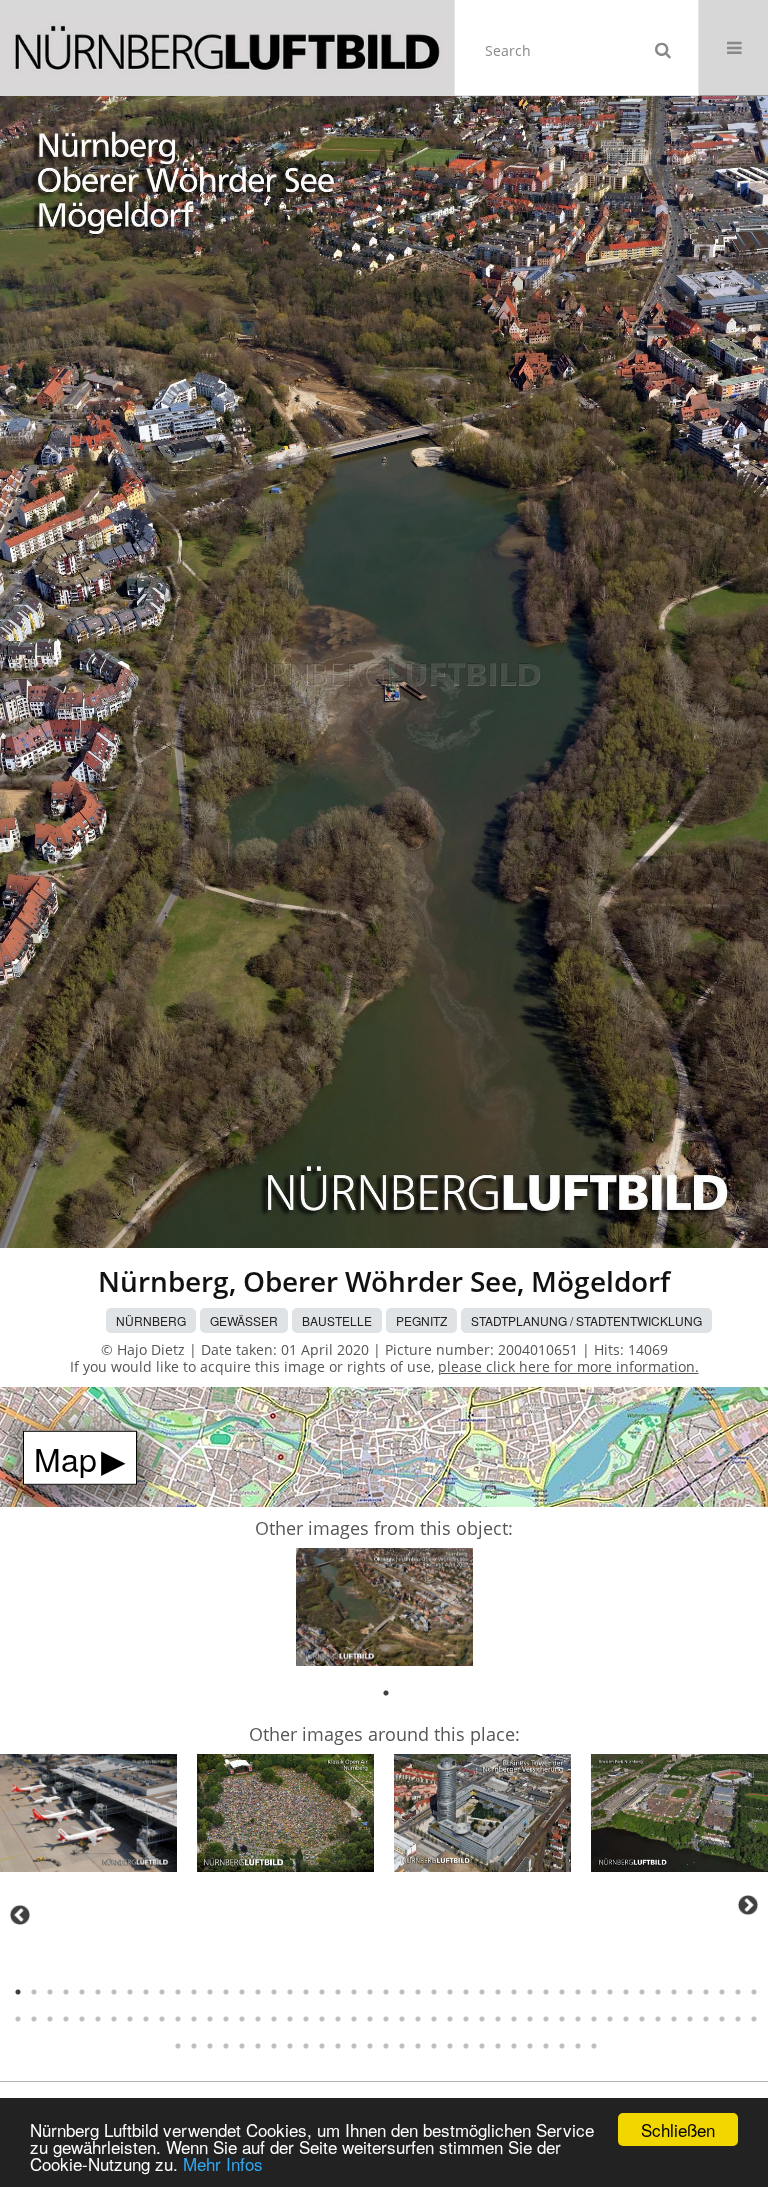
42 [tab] (674, 1992)
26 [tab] (418, 1992)
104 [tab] (322, 2046)
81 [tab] (546, 2019)
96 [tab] (194, 2046)
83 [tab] (578, 2019)
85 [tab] (610, 2019)
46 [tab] (738, 1992)
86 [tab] (626, 2019)
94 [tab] (754, 2019)
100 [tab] (258, 2046)
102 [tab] (290, 2046)
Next (748, 1905)
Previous (20, 1915)
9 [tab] (146, 1992)
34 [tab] (546, 1992)
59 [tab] (194, 2019)
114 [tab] (482, 2046)
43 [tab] (690, 1992)
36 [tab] (578, 1992)
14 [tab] (226, 1992)
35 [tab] (562, 1992)
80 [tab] (530, 2019)
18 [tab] (290, 1992)
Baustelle (337, 1320)
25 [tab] (402, 1992)
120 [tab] (578, 2046)
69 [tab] (354, 2019)
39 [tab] (626, 1992)
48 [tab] (18, 2019)
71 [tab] (386, 2019)
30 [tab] (482, 1992)
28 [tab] (450, 1992)
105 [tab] (338, 2046)
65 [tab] (290, 2019)
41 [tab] (658, 1992)
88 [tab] (658, 2019)
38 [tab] (610, 1992)
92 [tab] (722, 2019)
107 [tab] (370, 2046)
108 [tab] (386, 2046)
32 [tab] (514, 1992)
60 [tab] (210, 2019)
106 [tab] (354, 2046)
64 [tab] (274, 2019)
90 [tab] (690, 2019)
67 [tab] (322, 2019)
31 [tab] (498, 1992)
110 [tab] (418, 2046)
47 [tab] (754, 1992)
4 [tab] (66, 1992)
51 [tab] (66, 2019)
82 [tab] (562, 2019)
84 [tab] (594, 2019)
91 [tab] (706, 2019)
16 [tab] (258, 1992)
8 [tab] (130, 1992)
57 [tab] (162, 2019)
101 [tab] (274, 2046)
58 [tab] (178, 2019)
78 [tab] (498, 2019)
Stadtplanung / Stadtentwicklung (586, 1320)
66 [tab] (306, 2019)
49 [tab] (34, 2019)
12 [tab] (194, 1992)
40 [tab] (642, 1992)
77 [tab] (482, 2019)
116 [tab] (514, 2046)
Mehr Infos (223, 2163)
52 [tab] (82, 2019)
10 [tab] (162, 1992)
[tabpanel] (384, 1610)
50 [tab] (50, 2019)
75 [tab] (450, 2019)
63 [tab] (258, 2019)
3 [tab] (50, 1992)
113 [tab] (466, 2046)
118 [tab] (546, 2046)
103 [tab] (306, 2046)
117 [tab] (530, 2046)
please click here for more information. (568, 1366)
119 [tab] (562, 2046)
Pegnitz (421, 1320)
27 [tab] (434, 1992)
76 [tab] (466, 2019)
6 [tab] (98, 1992)
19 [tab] (306, 1992)
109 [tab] (402, 2046)
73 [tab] (418, 2019)
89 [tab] (674, 2019)
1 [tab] (386, 1693)
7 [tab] (114, 1992)
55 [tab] (130, 2019)
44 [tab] (706, 1992)
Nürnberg (151, 1320)
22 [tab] (354, 1992)
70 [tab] (370, 2019)
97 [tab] (210, 2046)
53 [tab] (98, 2019)
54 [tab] (114, 2019)
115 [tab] (498, 2046)
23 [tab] (370, 1992)
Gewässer (244, 1320)
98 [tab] (226, 2046)
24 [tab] (386, 1992)
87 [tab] (642, 2019)
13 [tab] (210, 1992)
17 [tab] (274, 1992)
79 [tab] (514, 2019)
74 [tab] (434, 2019)
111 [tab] (434, 2046)
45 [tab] (722, 1992)
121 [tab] (594, 2046)
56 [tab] (146, 2019)
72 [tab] (402, 2019)
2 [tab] (34, 1992)
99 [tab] (242, 2046)
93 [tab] (738, 2019)
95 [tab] (178, 2046)
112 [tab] (450, 2046)
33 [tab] (530, 1992)
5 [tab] (82, 1992)
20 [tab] (322, 1992)
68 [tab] (338, 2019)
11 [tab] (178, 1992)
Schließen (678, 2129)
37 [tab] (594, 1992)
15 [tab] (242, 1992)
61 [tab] (226, 2019)
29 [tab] (466, 1992)
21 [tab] (338, 1992)
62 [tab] (242, 2019)
